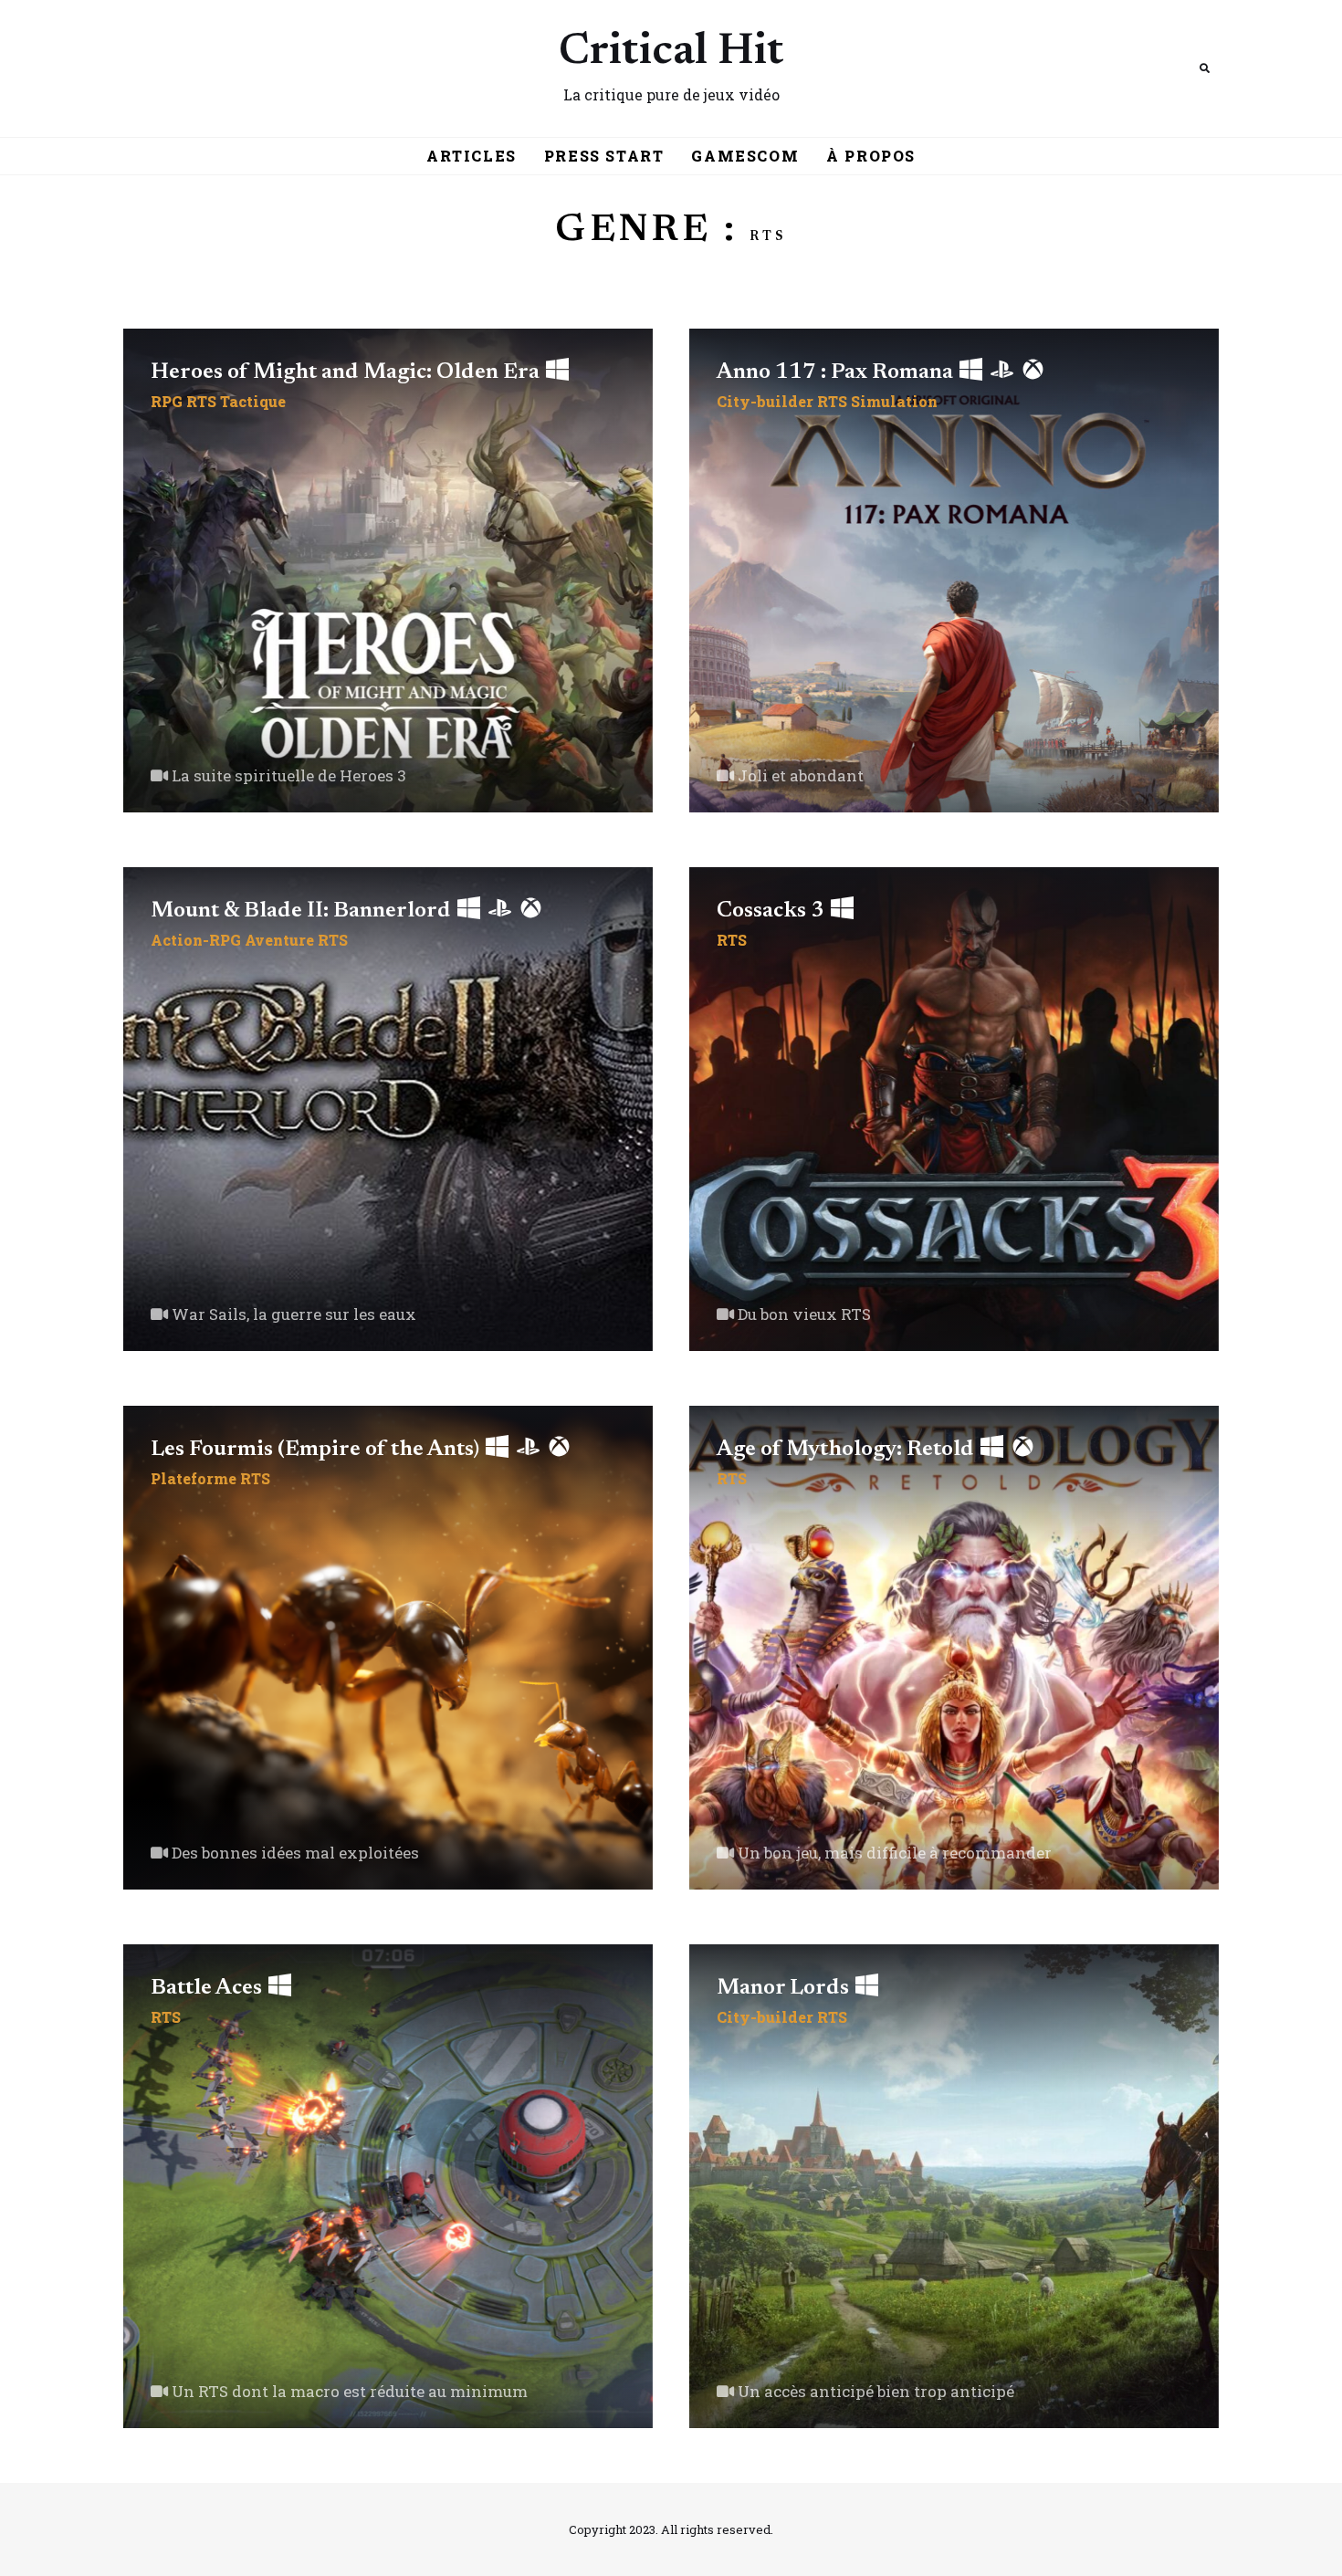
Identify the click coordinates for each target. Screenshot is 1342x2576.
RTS (201, 401)
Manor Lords (785, 1988)
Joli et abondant (799, 775)
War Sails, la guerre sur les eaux (292, 1314)
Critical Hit (671, 53)
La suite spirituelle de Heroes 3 (287, 775)
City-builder (765, 401)
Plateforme (194, 1478)
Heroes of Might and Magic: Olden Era (347, 372)
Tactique (253, 401)
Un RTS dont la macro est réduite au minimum (348, 2391)
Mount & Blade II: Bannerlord (303, 911)
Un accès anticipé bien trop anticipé (874, 2391)
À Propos (871, 156)
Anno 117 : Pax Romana (837, 372)
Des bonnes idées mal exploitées (294, 1853)
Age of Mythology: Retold (848, 1450)
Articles (472, 156)
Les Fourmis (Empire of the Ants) (317, 1450)
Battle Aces (209, 1988)
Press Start (604, 156)
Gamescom (745, 156)
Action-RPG (196, 940)
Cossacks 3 (773, 911)
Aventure (279, 940)
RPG (167, 401)
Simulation (894, 401)
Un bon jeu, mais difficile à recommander (893, 1853)
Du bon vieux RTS (802, 1314)
